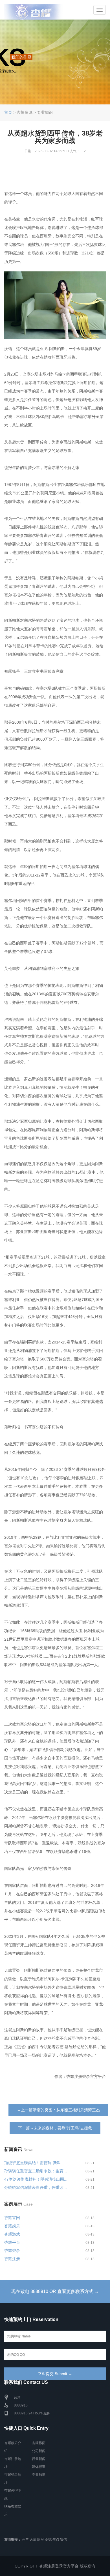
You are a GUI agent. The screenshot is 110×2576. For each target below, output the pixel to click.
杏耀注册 (12, 2259)
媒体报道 (39, 2467)
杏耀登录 (12, 2251)
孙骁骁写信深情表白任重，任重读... (36, 2187)
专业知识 (39, 2475)
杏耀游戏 (12, 2234)
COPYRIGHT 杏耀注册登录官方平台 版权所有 (55, 2566)
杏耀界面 (39, 2443)
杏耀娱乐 (12, 2226)
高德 (48, 2539)
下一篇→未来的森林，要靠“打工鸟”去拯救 (55, 2128)
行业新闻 (39, 2459)
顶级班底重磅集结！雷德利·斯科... (34, 2163)
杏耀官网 (12, 2218)
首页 (8, 112)
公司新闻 (39, 2451)
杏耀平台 (12, 2242)
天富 (33, 2539)
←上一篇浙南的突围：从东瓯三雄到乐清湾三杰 (58, 2110)
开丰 (25, 2539)
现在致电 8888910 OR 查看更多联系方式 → (55, 2291)
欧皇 (41, 2539)
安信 (63, 2539)
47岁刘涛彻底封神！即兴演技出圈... (36, 2179)
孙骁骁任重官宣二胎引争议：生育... (36, 2171)
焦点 (56, 2539)
